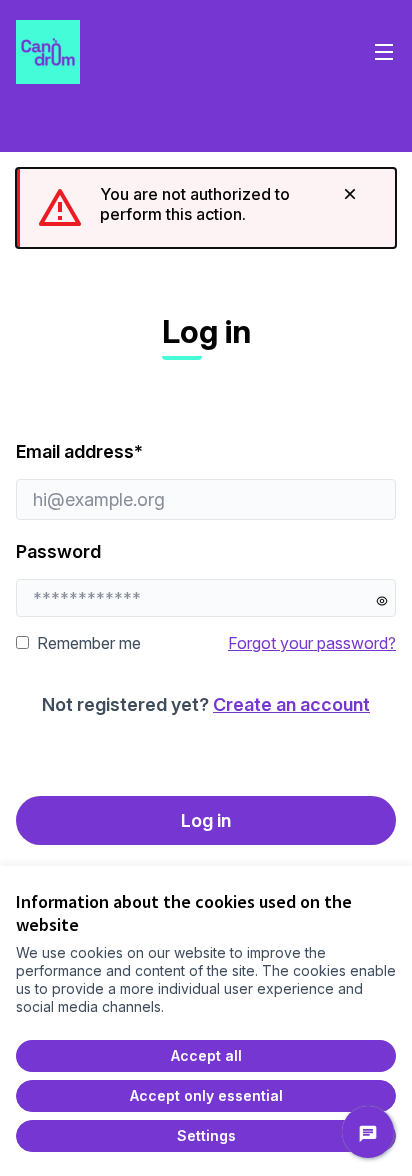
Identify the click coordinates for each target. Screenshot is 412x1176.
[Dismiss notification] (350, 194)
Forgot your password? (312, 643)
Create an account (291, 704)
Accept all (206, 1055)
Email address (138, 451)
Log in (206, 820)
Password (58, 551)
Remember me (89, 643)
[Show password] (382, 601)
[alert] (206, 208)
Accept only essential (206, 1095)
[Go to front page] (156, 52)
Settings (206, 1135)
